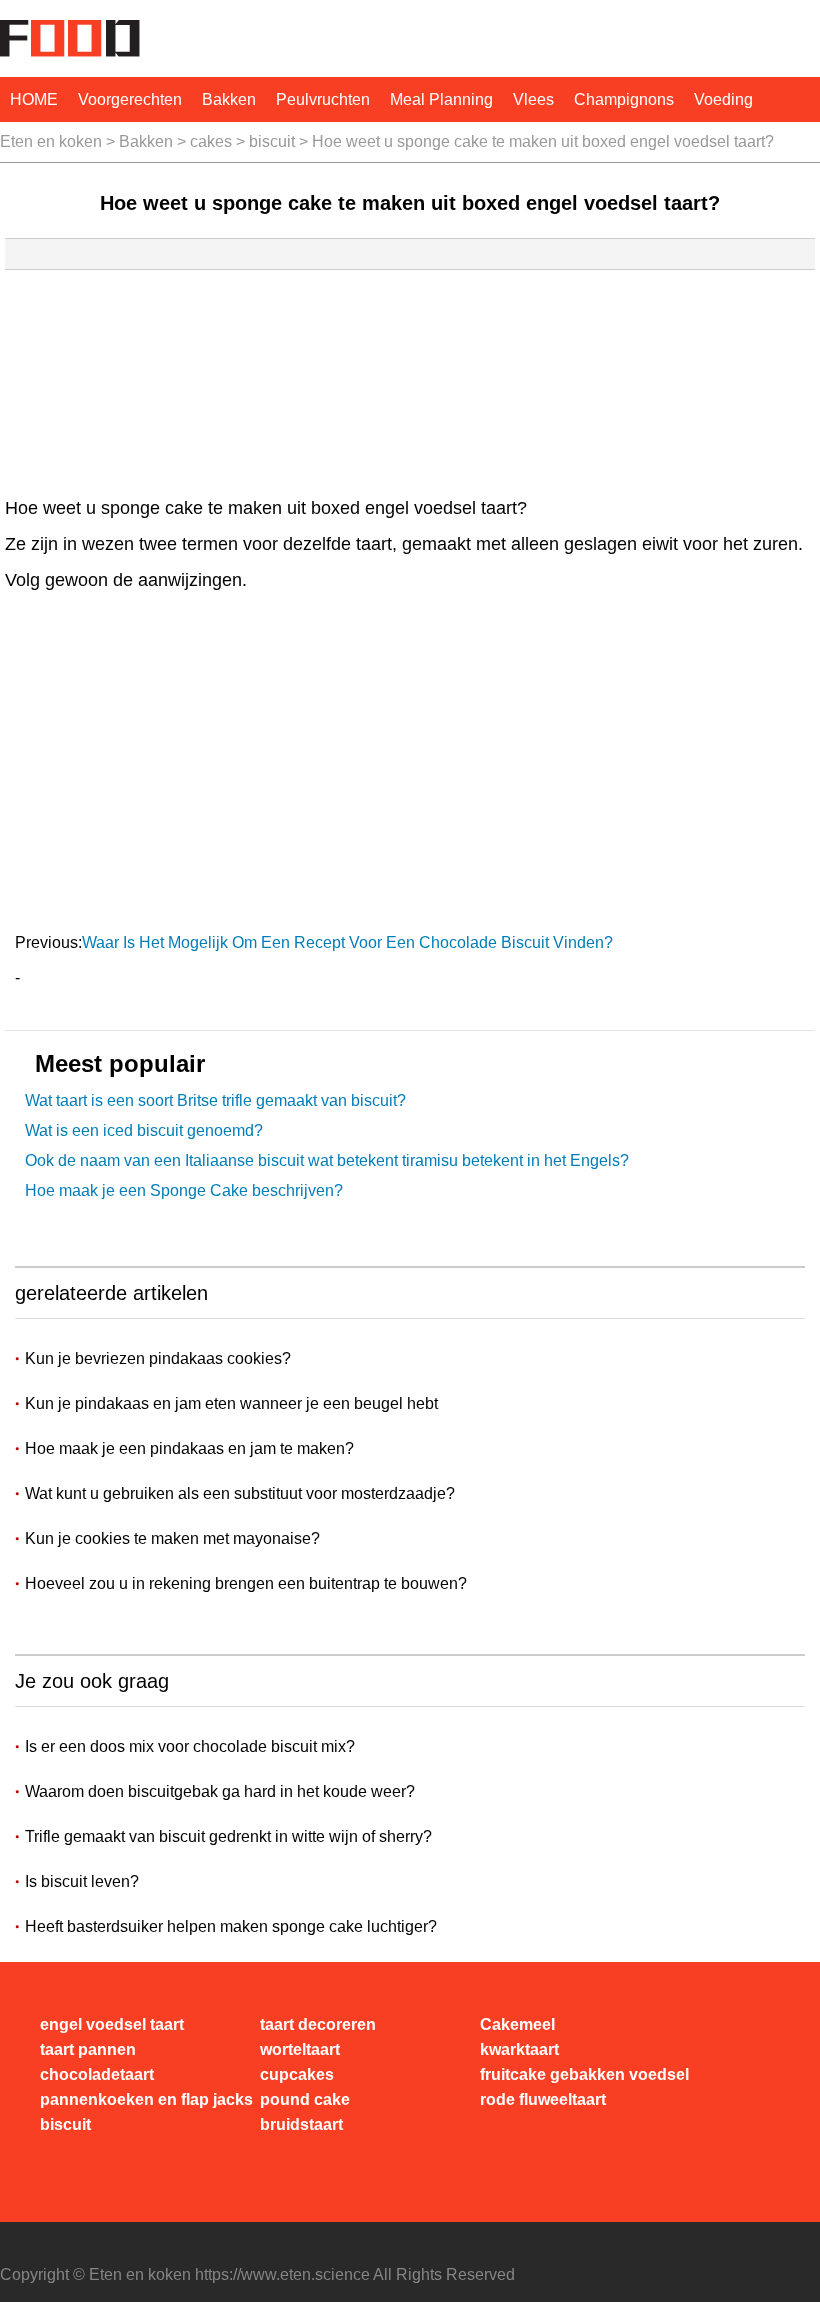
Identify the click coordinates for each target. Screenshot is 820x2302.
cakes (211, 141)
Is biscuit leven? (82, 1881)
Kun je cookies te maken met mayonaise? (174, 1538)
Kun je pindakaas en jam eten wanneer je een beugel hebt (233, 1403)
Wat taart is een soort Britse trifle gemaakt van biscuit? (215, 1100)
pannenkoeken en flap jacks (146, 2099)
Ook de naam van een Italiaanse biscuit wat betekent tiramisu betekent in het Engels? (327, 1160)
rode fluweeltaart (543, 2099)
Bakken (229, 99)
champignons (624, 99)
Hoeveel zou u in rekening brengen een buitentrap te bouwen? (248, 1583)
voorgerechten (130, 99)
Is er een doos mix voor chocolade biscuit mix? (190, 1746)
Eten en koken (51, 141)
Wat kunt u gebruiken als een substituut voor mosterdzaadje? (242, 1493)
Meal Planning (441, 99)
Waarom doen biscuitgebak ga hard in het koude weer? (220, 1791)
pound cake (305, 2099)
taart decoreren (318, 2024)
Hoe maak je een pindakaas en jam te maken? (191, 1448)
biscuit (272, 141)
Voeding (723, 99)
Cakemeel (517, 2024)
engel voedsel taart (112, 2024)
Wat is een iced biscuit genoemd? (144, 1130)
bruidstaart (301, 2124)
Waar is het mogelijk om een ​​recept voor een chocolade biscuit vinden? (349, 942)
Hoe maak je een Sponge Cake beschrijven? (184, 1190)
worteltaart (300, 2049)
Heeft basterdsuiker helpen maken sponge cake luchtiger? (231, 1926)
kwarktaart (519, 2049)
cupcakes (297, 2074)
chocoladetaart (97, 2074)
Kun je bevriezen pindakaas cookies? (160, 1358)
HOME (34, 99)
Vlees (533, 99)
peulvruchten (323, 99)
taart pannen (88, 2049)
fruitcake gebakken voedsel (584, 2074)
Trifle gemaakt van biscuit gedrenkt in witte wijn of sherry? (228, 1836)
